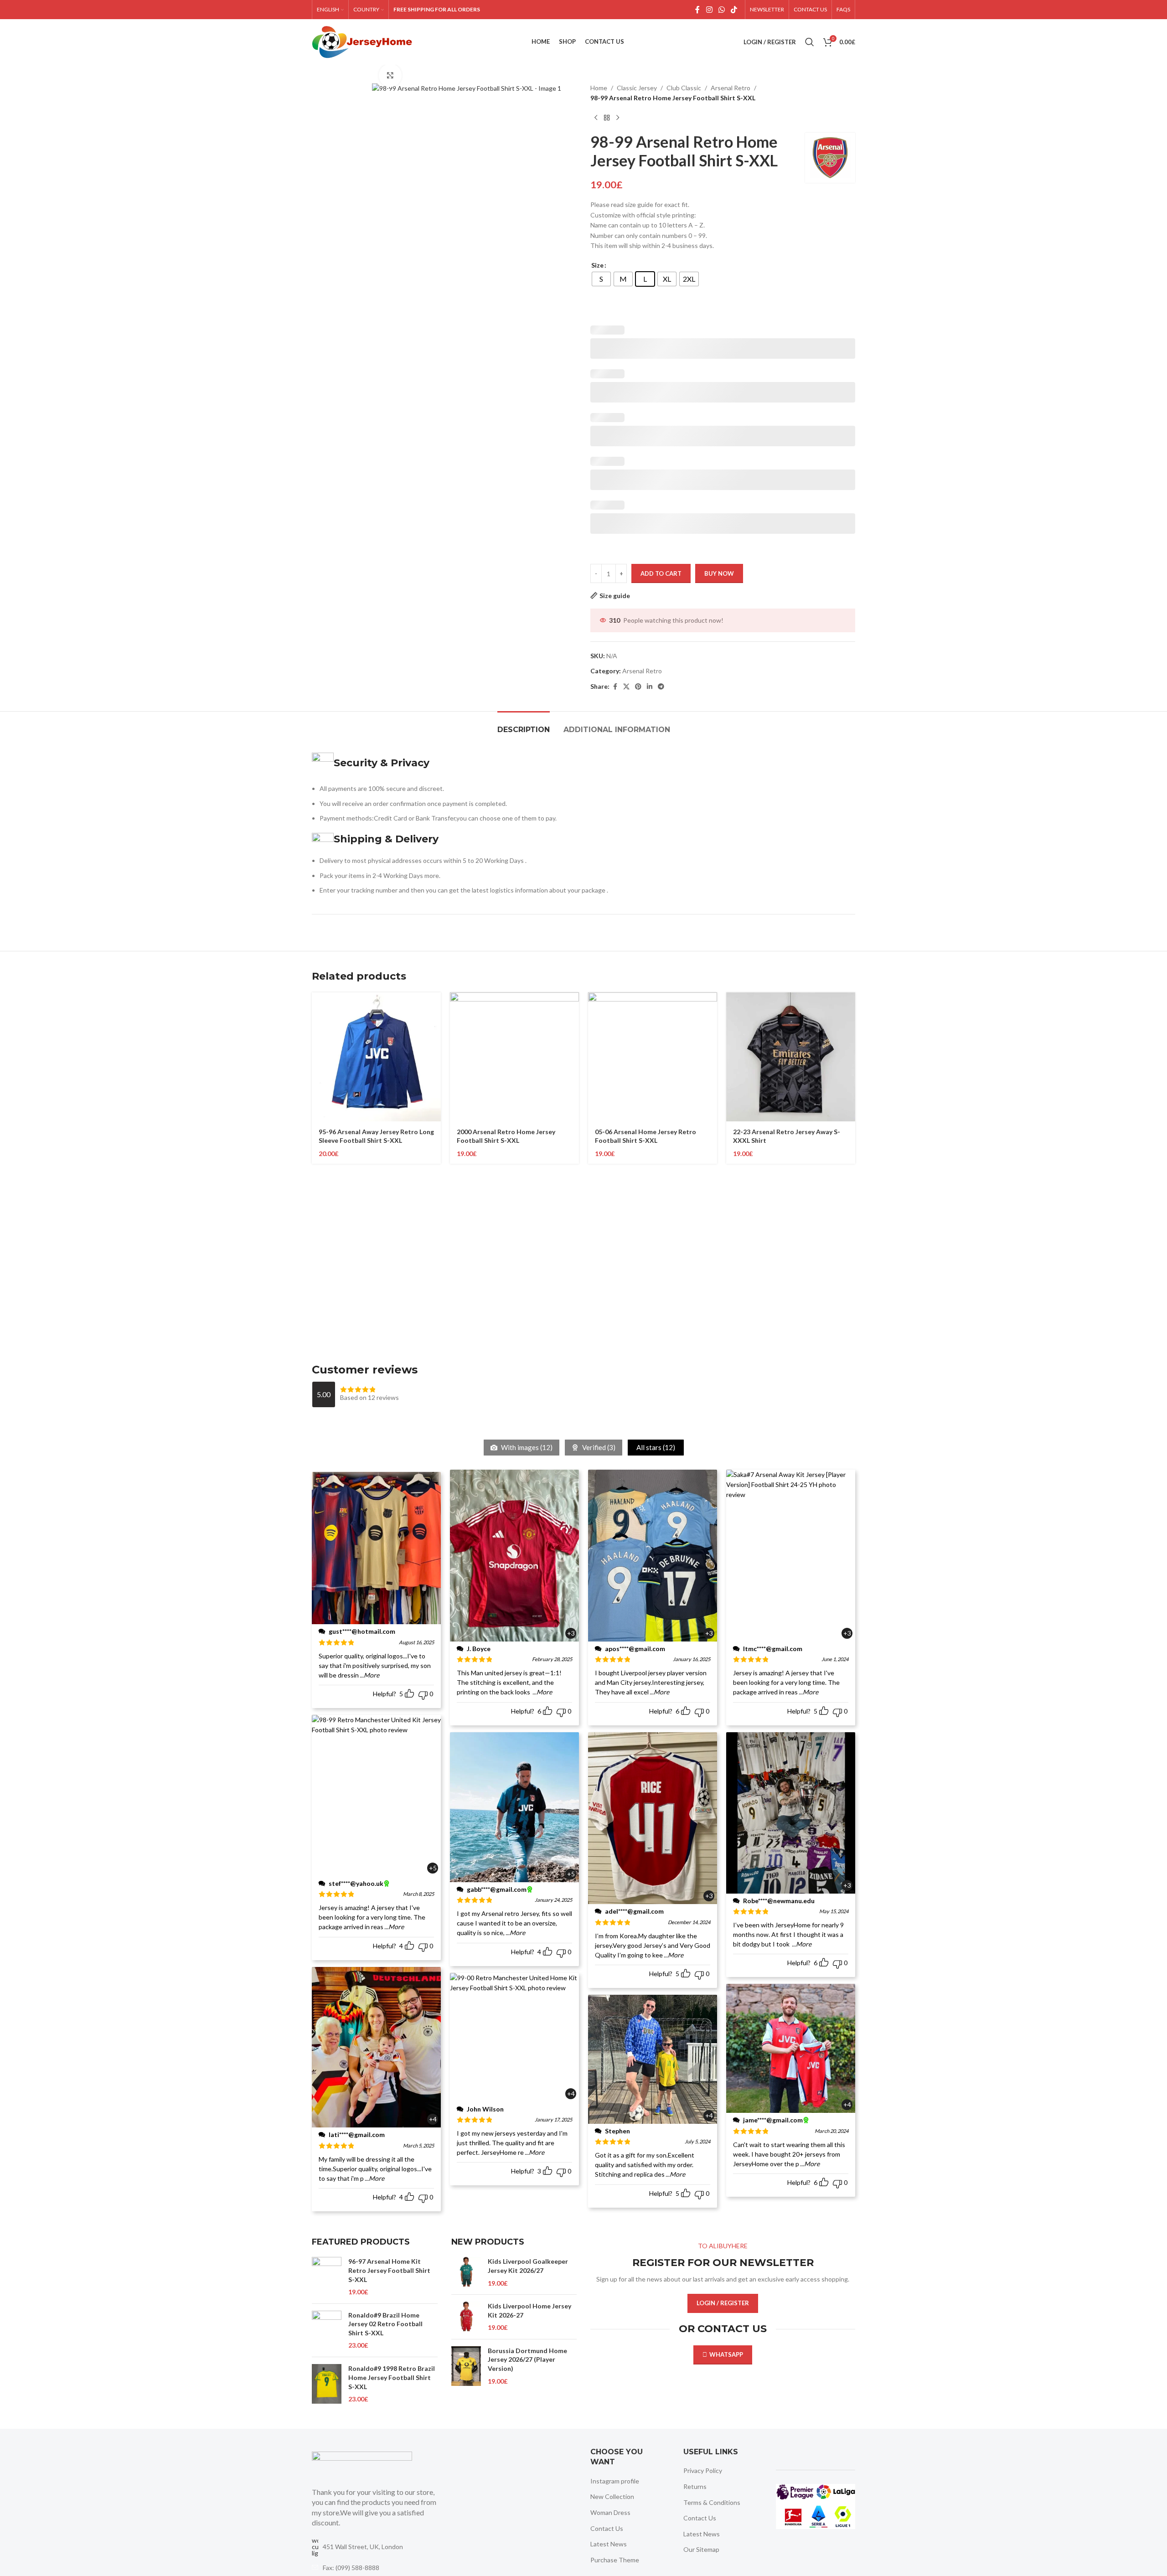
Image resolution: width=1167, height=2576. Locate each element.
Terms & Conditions (712, 2502)
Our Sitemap (701, 2549)
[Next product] (618, 118)
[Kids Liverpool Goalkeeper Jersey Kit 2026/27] (466, 2272)
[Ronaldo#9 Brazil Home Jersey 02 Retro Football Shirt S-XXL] (327, 2331)
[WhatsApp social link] (721, 10)
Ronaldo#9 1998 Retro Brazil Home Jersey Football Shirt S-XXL (392, 2377)
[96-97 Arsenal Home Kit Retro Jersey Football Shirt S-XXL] (327, 2277)
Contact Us (607, 2528)
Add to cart (661, 573)
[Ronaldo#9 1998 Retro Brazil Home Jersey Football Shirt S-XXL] (327, 2384)
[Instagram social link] (709, 10)
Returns (695, 2486)
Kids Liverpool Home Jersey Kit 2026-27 (529, 2310)
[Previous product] (596, 118)
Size (597, 265)
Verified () (598, 1447)
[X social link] (626, 687)
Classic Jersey (637, 88)
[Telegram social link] (661, 687)
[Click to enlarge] (390, 75)
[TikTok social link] (734, 10)
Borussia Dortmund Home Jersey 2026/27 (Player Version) (527, 2359)
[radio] (601, 279)
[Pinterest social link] (638, 687)
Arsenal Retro (731, 88)
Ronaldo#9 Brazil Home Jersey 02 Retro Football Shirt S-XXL (385, 2324)
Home (599, 88)
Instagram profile (615, 2481)
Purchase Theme (615, 2560)
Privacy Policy (703, 2470)
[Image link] (362, 2464)
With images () (526, 1447)
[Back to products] (607, 118)
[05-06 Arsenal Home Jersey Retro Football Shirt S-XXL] (653, 1057)
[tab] (524, 725)
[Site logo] (362, 41)
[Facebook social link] (697, 10)
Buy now (719, 573)
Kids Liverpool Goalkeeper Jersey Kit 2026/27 (528, 2266)
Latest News (609, 2544)
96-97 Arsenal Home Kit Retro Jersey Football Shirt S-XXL (389, 2270)
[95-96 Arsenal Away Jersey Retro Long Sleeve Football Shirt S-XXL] (376, 1057)
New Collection (612, 2496)
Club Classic (684, 88)
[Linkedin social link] (650, 687)
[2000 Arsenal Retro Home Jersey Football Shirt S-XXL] (514, 1057)
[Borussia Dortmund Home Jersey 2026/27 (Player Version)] (466, 2366)
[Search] (810, 42)
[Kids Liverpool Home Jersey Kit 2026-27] (466, 2317)
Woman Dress (610, 2512)
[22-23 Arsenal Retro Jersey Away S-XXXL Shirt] (791, 1057)
